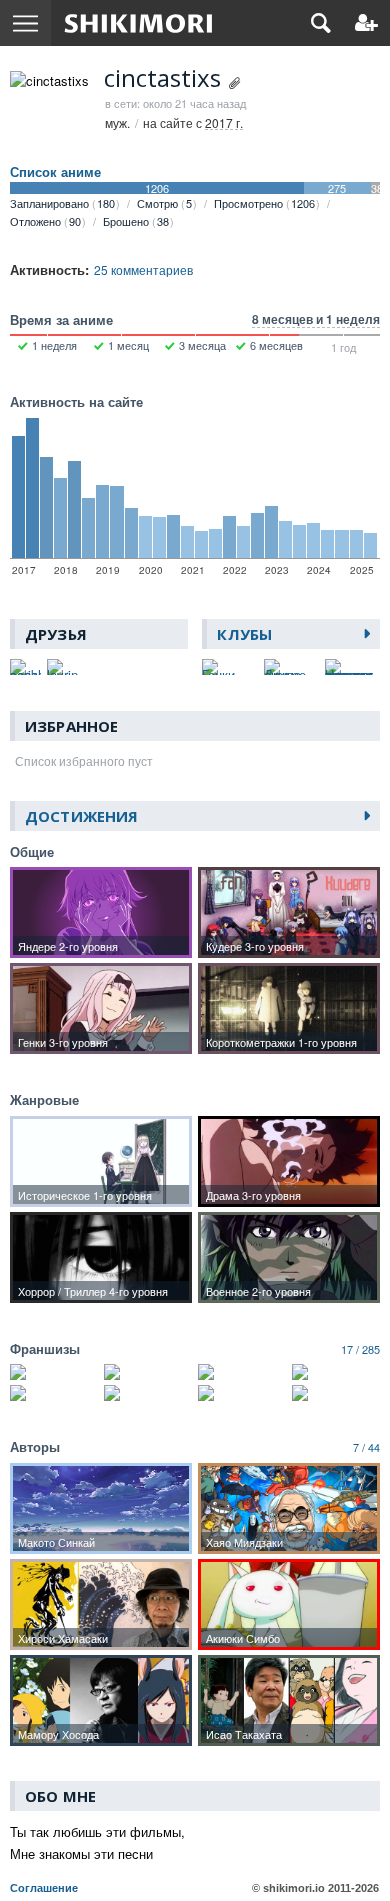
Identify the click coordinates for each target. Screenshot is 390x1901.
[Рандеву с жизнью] (54, 1393)
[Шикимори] (138, 23)
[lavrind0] (62, 667)
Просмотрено (264, 203)
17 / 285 (360, 1349)
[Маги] (242, 1393)
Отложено (45, 221)
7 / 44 (366, 1447)
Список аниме (55, 172)
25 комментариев (143, 269)
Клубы (244, 634)
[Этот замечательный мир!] (54, 1372)
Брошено (136, 221)
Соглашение (44, 1888)
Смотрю (164, 203)
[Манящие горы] (336, 1393)
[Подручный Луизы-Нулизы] (148, 1393)
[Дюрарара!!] (336, 1372)
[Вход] (366, 23)
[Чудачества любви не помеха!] (242, 1372)
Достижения (81, 816)
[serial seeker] (25, 667)
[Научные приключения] (148, 1372)
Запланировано (62, 203)
